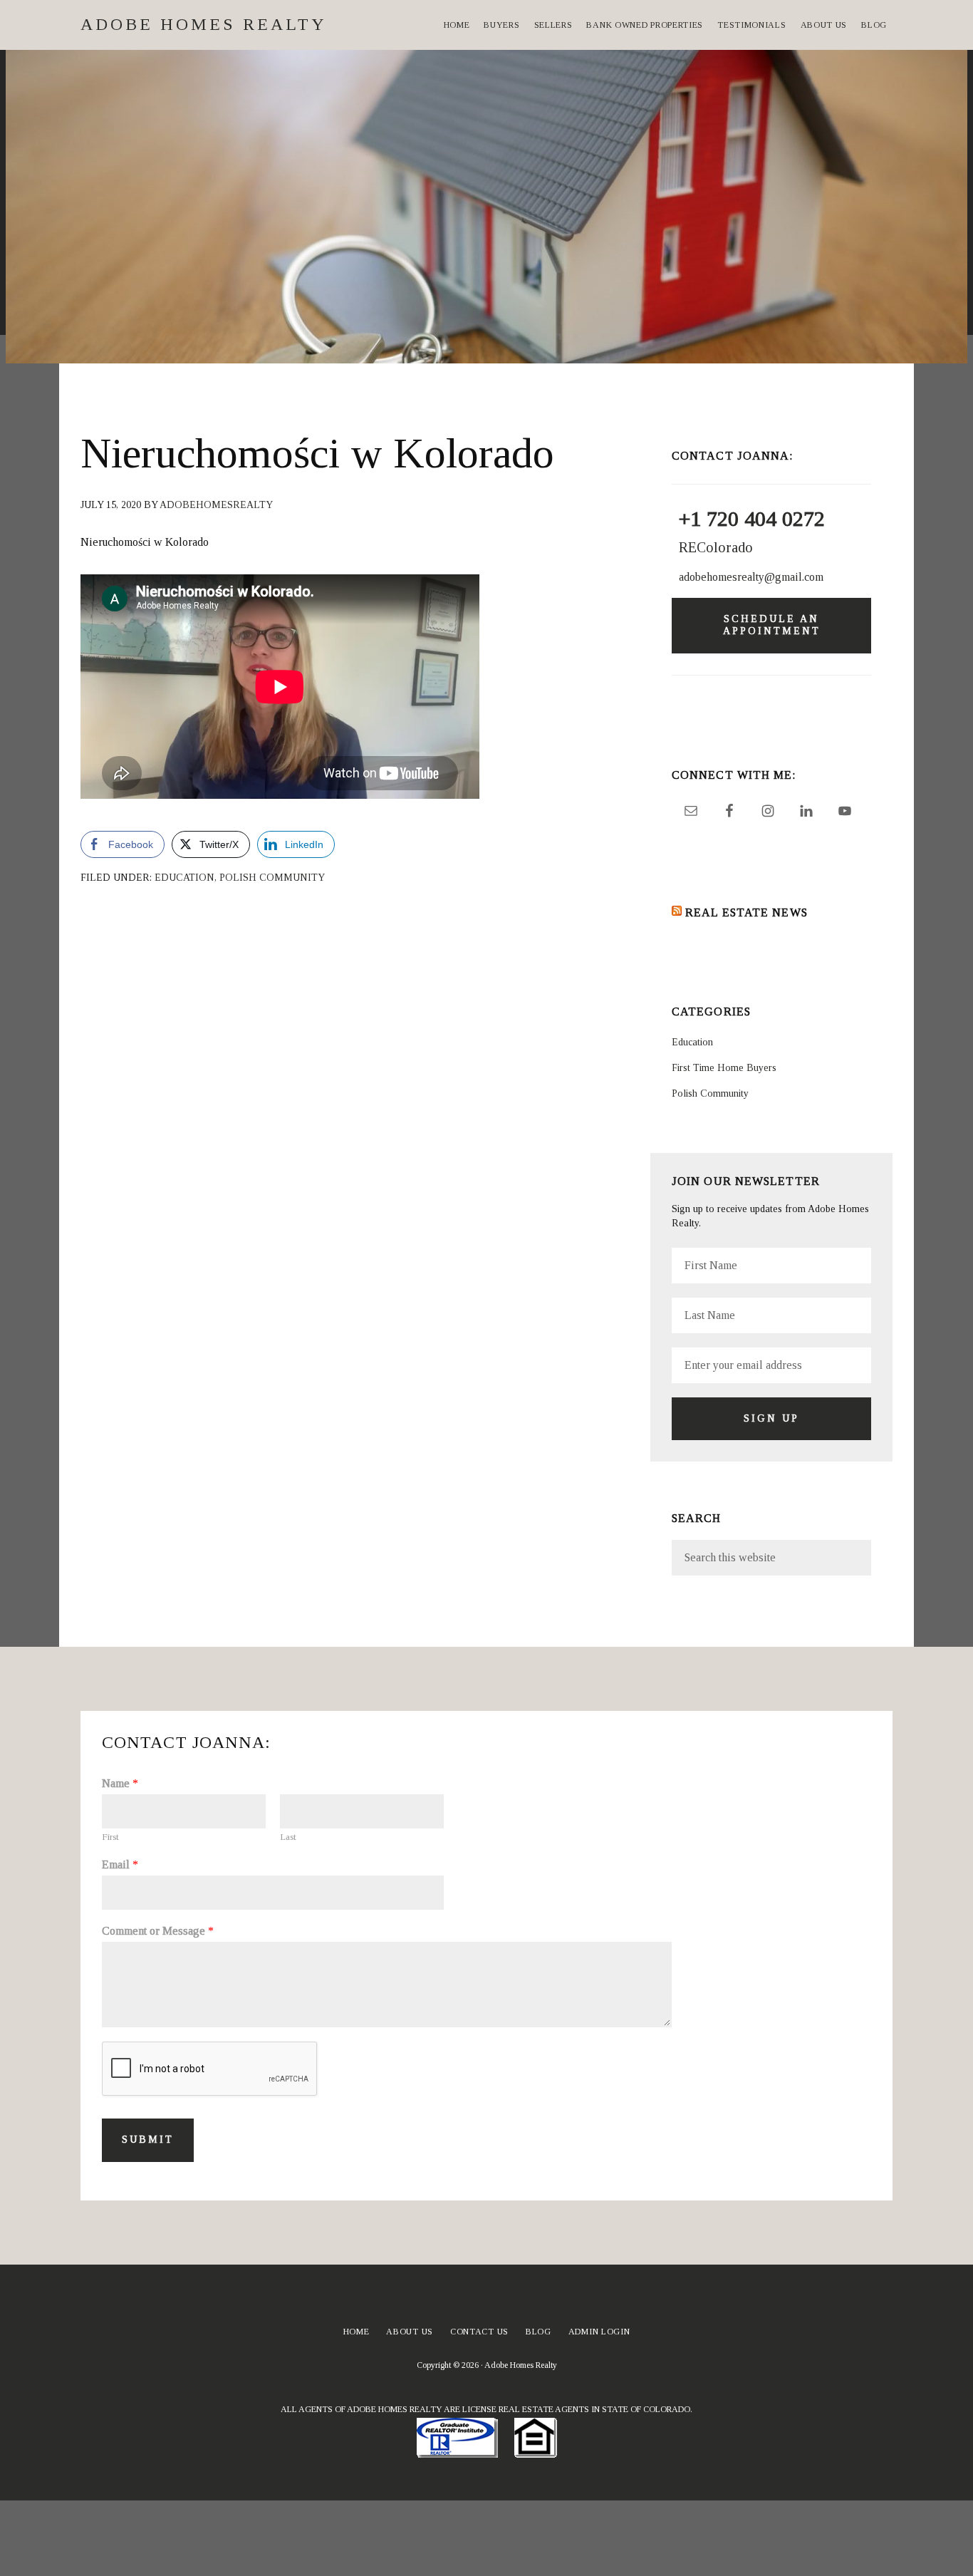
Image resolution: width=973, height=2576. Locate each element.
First (110, 1837)
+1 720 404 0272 (752, 518)
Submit (148, 2140)
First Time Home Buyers (724, 1068)
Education (184, 878)
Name (120, 1783)
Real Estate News (746, 912)
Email (120, 1864)
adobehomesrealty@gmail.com (751, 577)
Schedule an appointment (772, 625)
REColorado (716, 547)
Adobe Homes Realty (204, 24)
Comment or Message (158, 1931)
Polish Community (272, 878)
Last (288, 1837)
